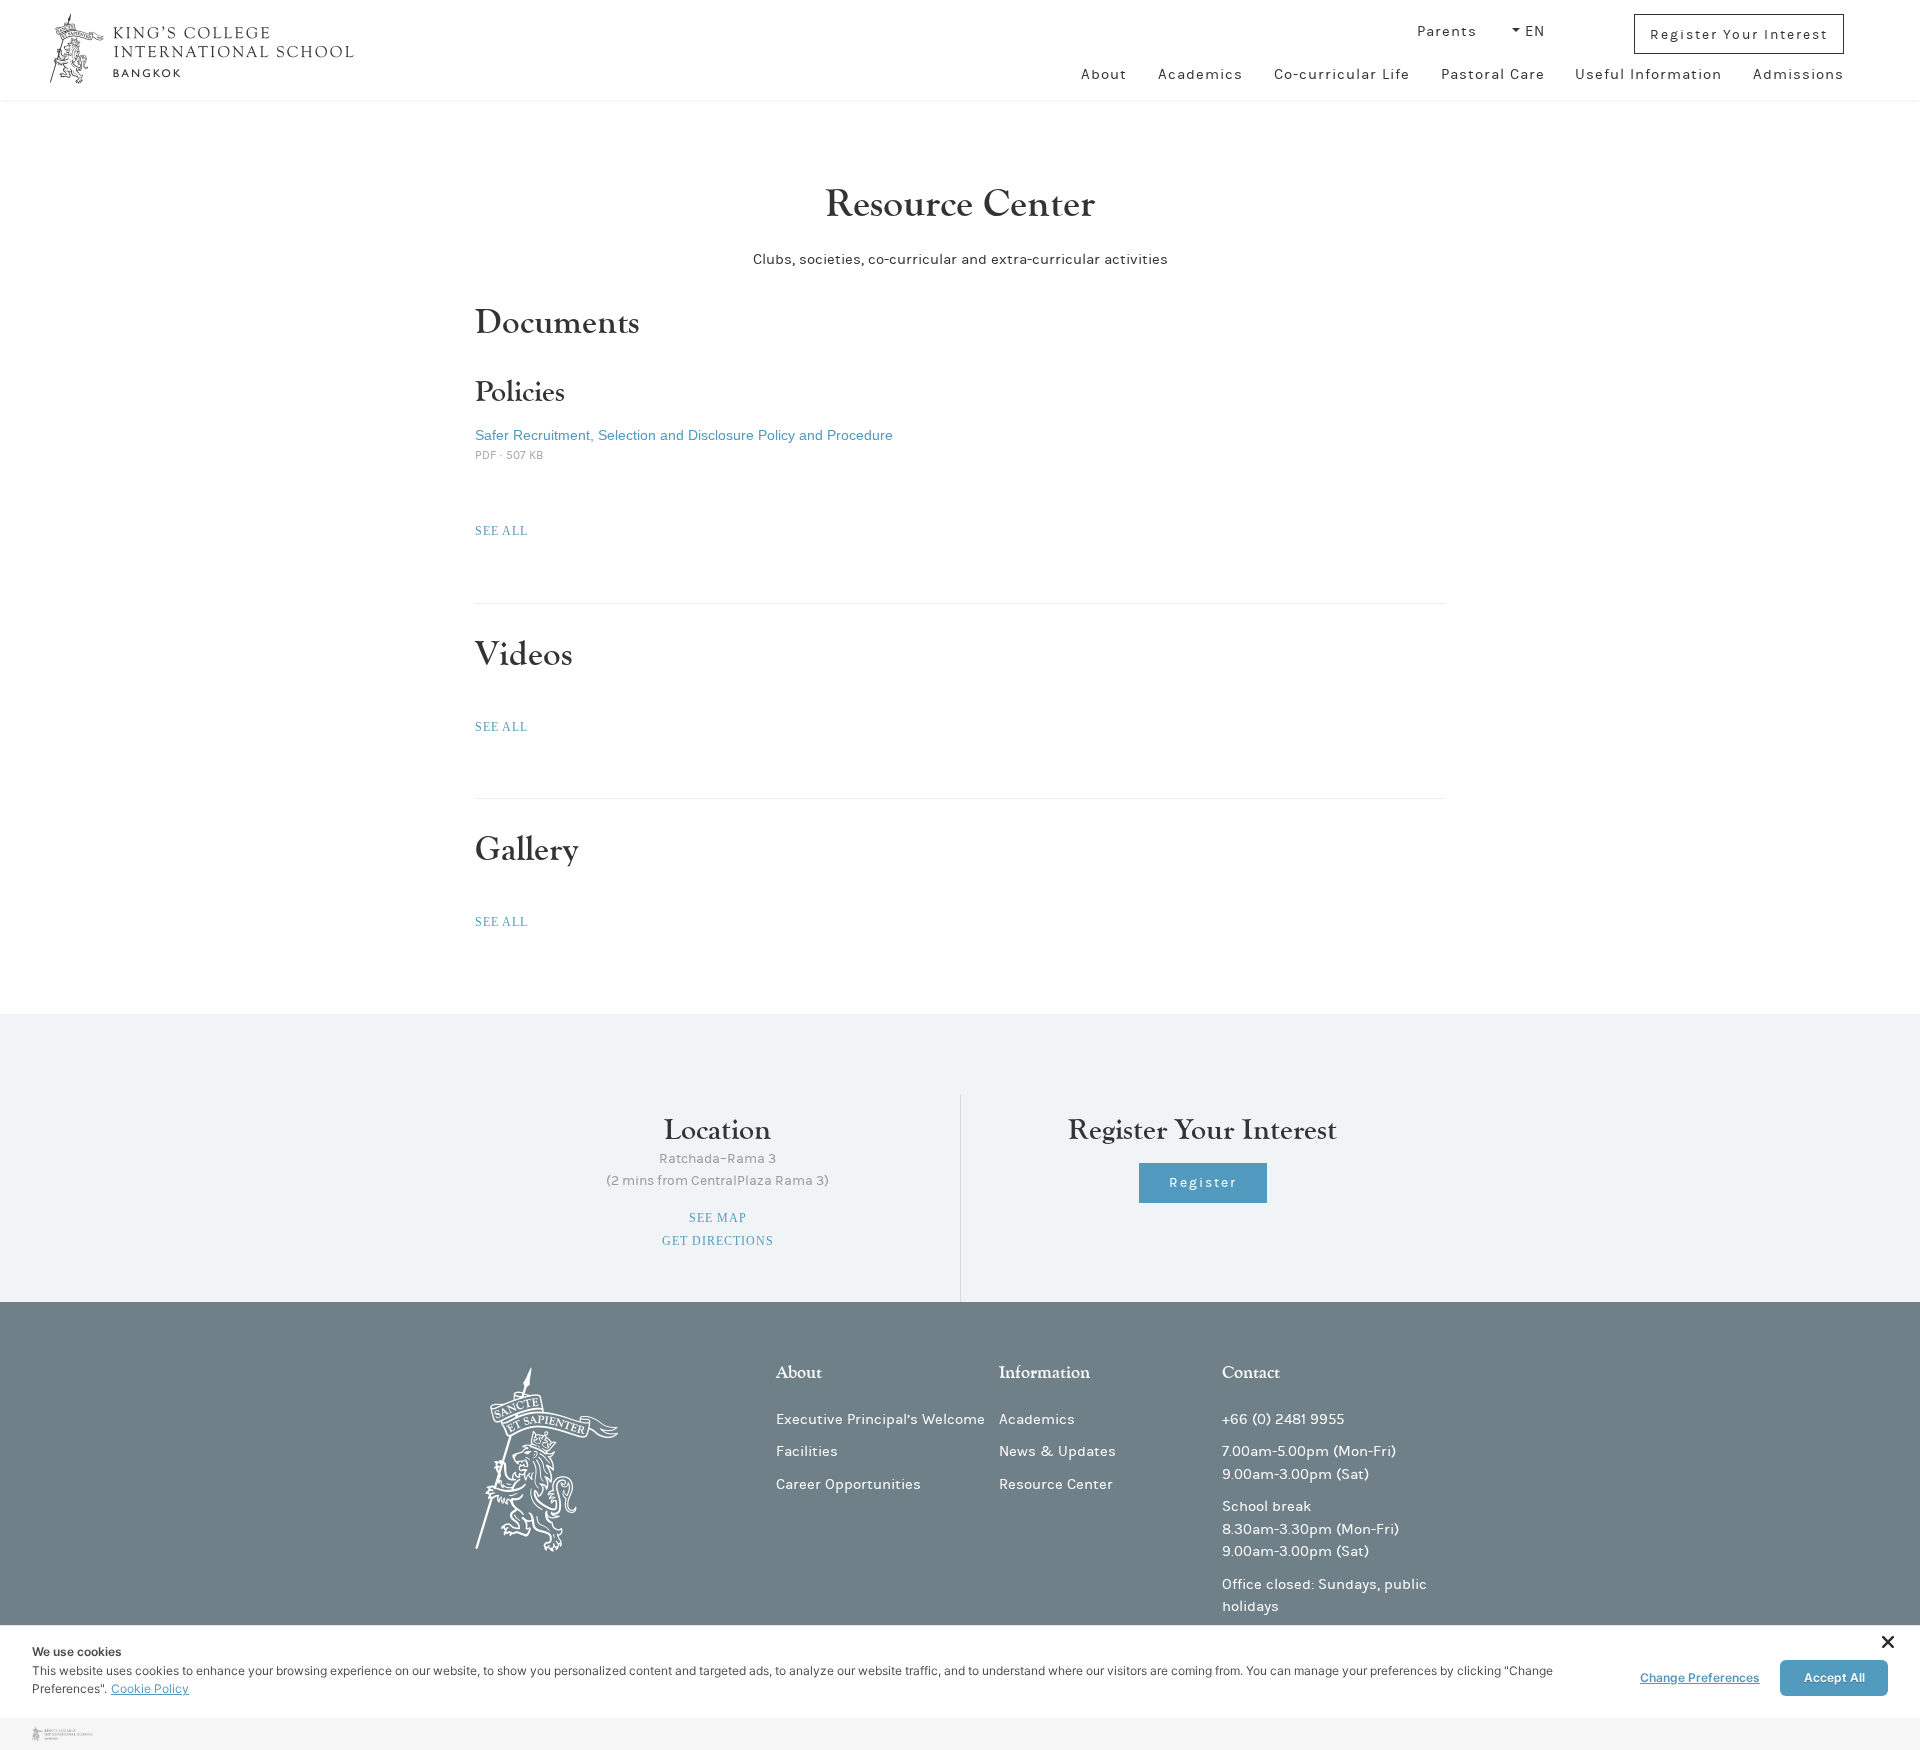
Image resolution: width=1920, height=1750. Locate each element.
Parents (1449, 31)
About (1104, 74)
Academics (1200, 74)
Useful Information (1648, 74)
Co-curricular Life (1342, 74)
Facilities (807, 1451)
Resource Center (1056, 1484)
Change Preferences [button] (1700, 1677)
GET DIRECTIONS (718, 1241)
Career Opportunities (848, 1484)
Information (1044, 1372)
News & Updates (1057, 1451)
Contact (1251, 1372)
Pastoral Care (1493, 74)
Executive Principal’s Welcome (880, 1419)
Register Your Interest (1739, 35)
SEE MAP (718, 1218)
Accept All (1834, 1677)
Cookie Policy (150, 1688)
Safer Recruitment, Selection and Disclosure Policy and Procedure (686, 435)
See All (501, 531)
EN (1535, 31)
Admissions (1798, 74)
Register (1203, 1183)
